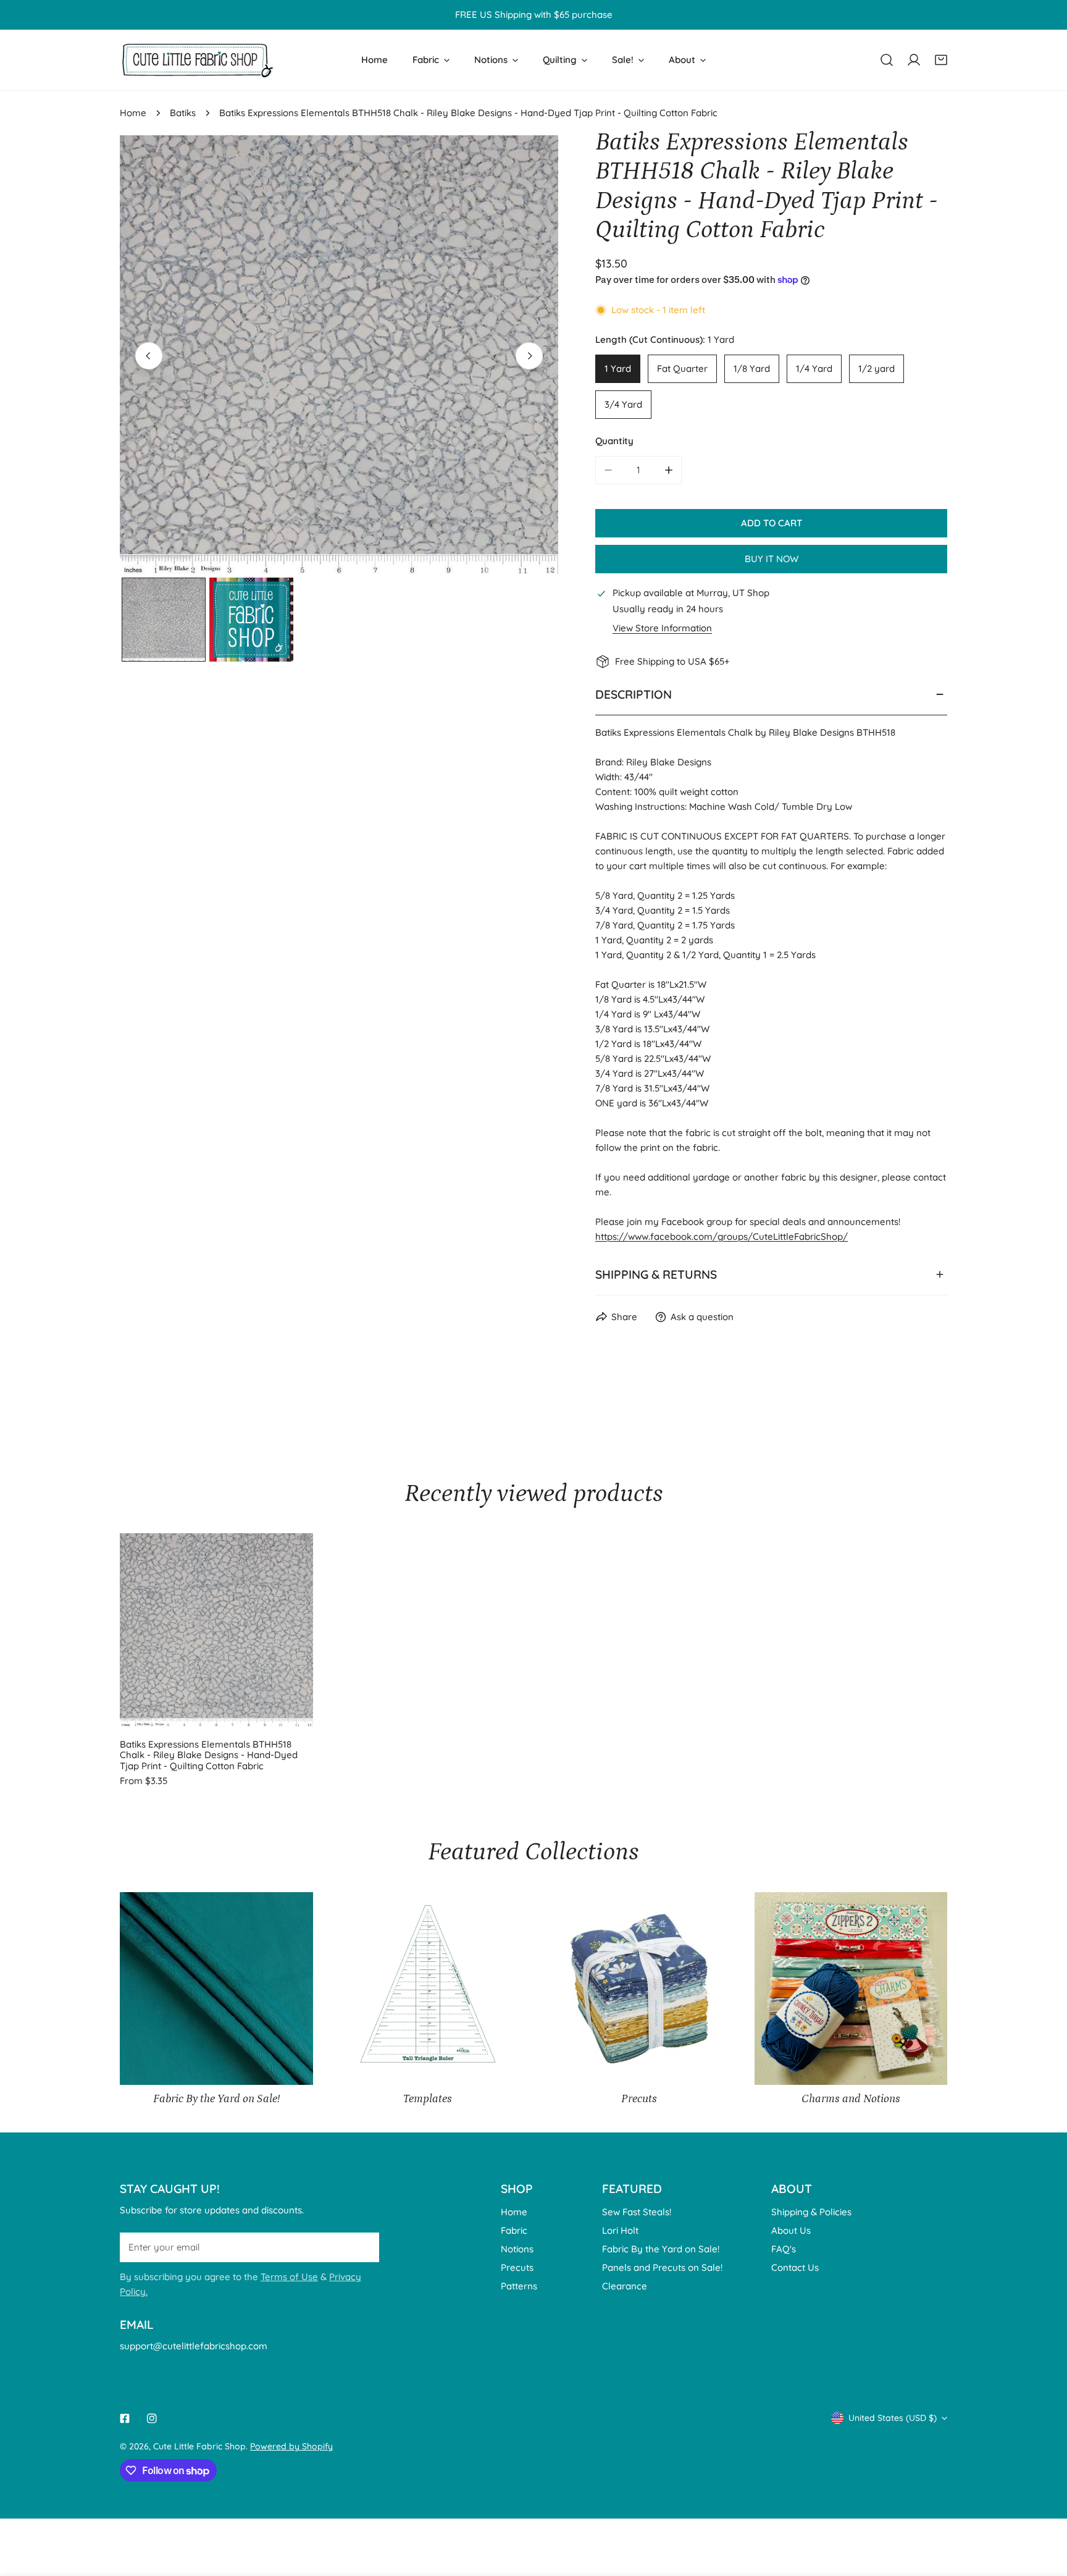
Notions (517, 2249)
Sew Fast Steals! (637, 2212)
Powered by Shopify (291, 2446)
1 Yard (618, 368)
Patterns (519, 2286)
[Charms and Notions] (851, 1989)
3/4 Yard (623, 404)
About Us (791, 2230)
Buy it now (772, 559)
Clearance (625, 2286)
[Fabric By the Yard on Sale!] (216, 1989)
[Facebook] (125, 2418)
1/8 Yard (752, 368)
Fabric (514, 2230)
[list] (339, 355)
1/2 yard (877, 368)
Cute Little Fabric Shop (199, 2446)
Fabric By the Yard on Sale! (661, 2249)
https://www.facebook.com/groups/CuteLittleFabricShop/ (722, 1236)
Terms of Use (289, 2277)
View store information (662, 628)
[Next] (529, 356)
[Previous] (149, 356)
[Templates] (428, 1989)
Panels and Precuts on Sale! (662, 2267)
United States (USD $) (893, 2418)
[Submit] (363, 2247)
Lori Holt (620, 2230)
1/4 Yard (814, 368)
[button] (941, 60)
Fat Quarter (682, 368)
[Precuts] (639, 1989)
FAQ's (784, 2249)
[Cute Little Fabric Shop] (197, 60)
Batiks (183, 113)
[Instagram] (152, 2418)
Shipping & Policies (811, 2212)
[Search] (887, 60)
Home (133, 113)
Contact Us (795, 2267)
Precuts (517, 2267)
